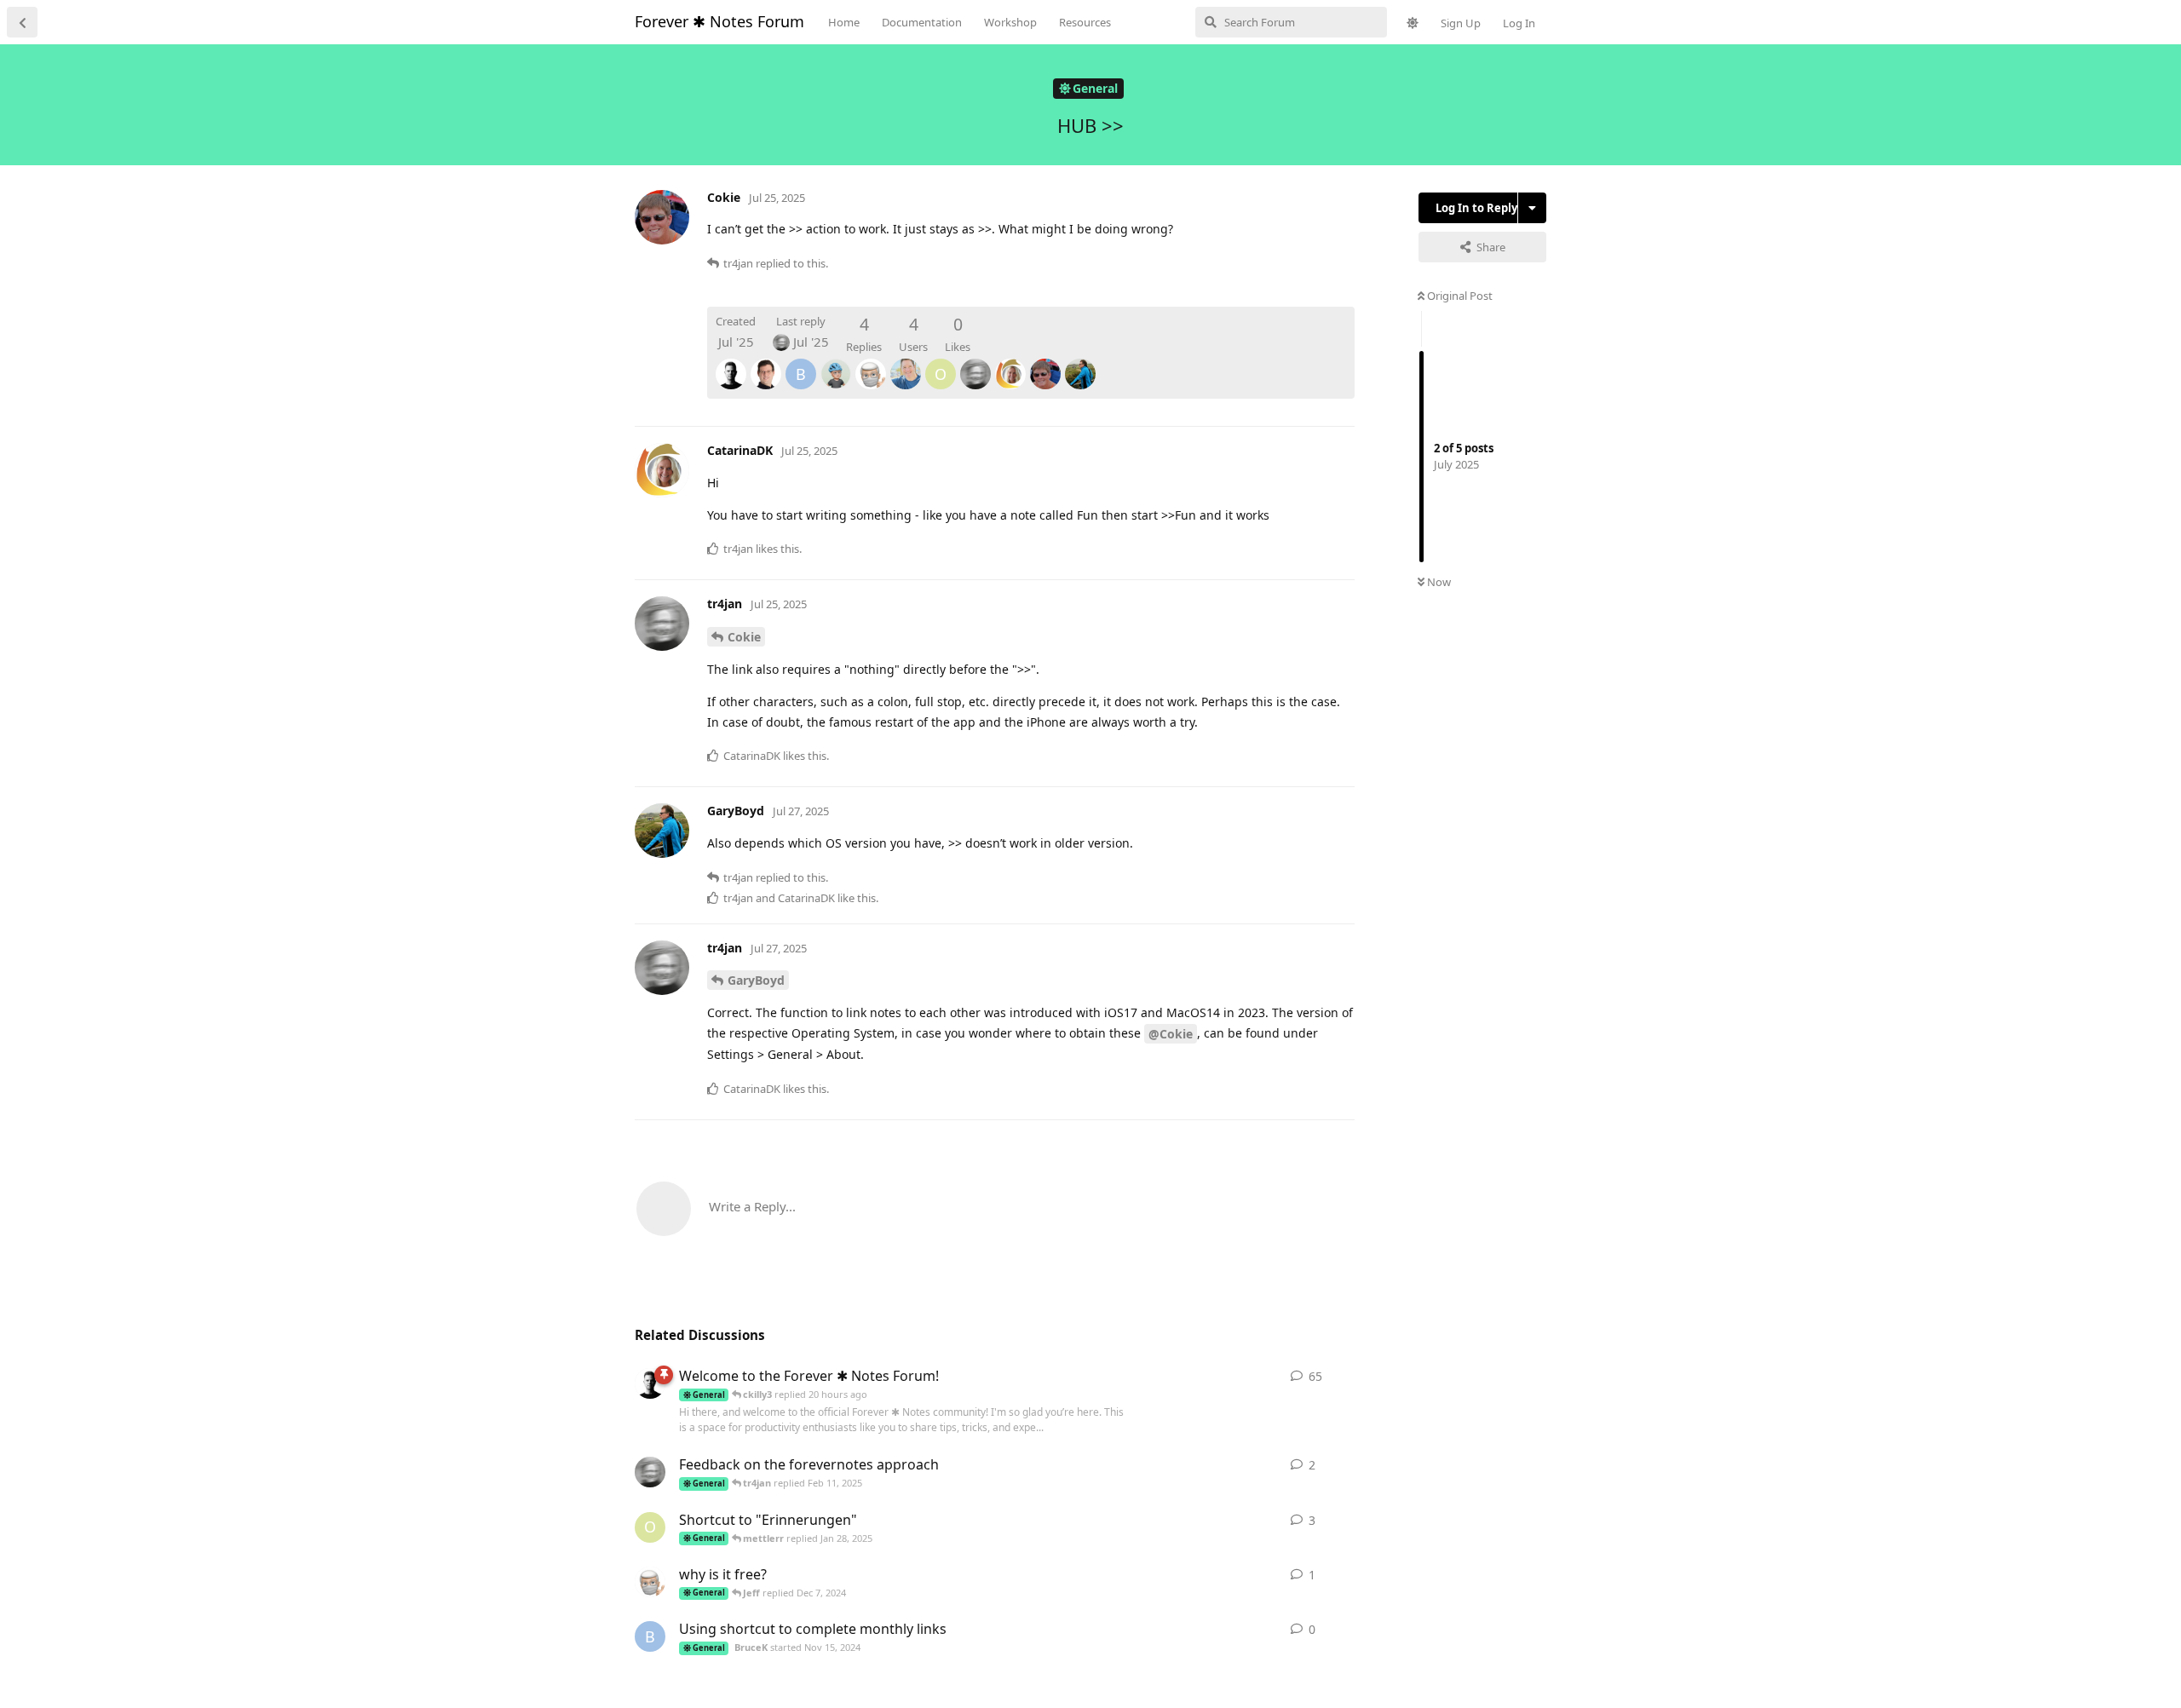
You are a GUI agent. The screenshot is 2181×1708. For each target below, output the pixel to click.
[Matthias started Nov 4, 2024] (650, 1383)
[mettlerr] (766, 362)
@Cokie (1171, 1034)
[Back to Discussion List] (22, 22)
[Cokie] (1045, 362)
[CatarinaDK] (1010, 362)
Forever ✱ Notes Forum (719, 21)
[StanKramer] (871, 362)
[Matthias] (731, 362)
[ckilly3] (906, 362)
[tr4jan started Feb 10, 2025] (650, 1472)
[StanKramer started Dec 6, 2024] (650, 1582)
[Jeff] (836, 362)
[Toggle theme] (1413, 23)
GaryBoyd (756, 980)
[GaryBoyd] (1080, 362)
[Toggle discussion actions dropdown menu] (1532, 208)
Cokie (744, 637)
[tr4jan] (975, 362)
